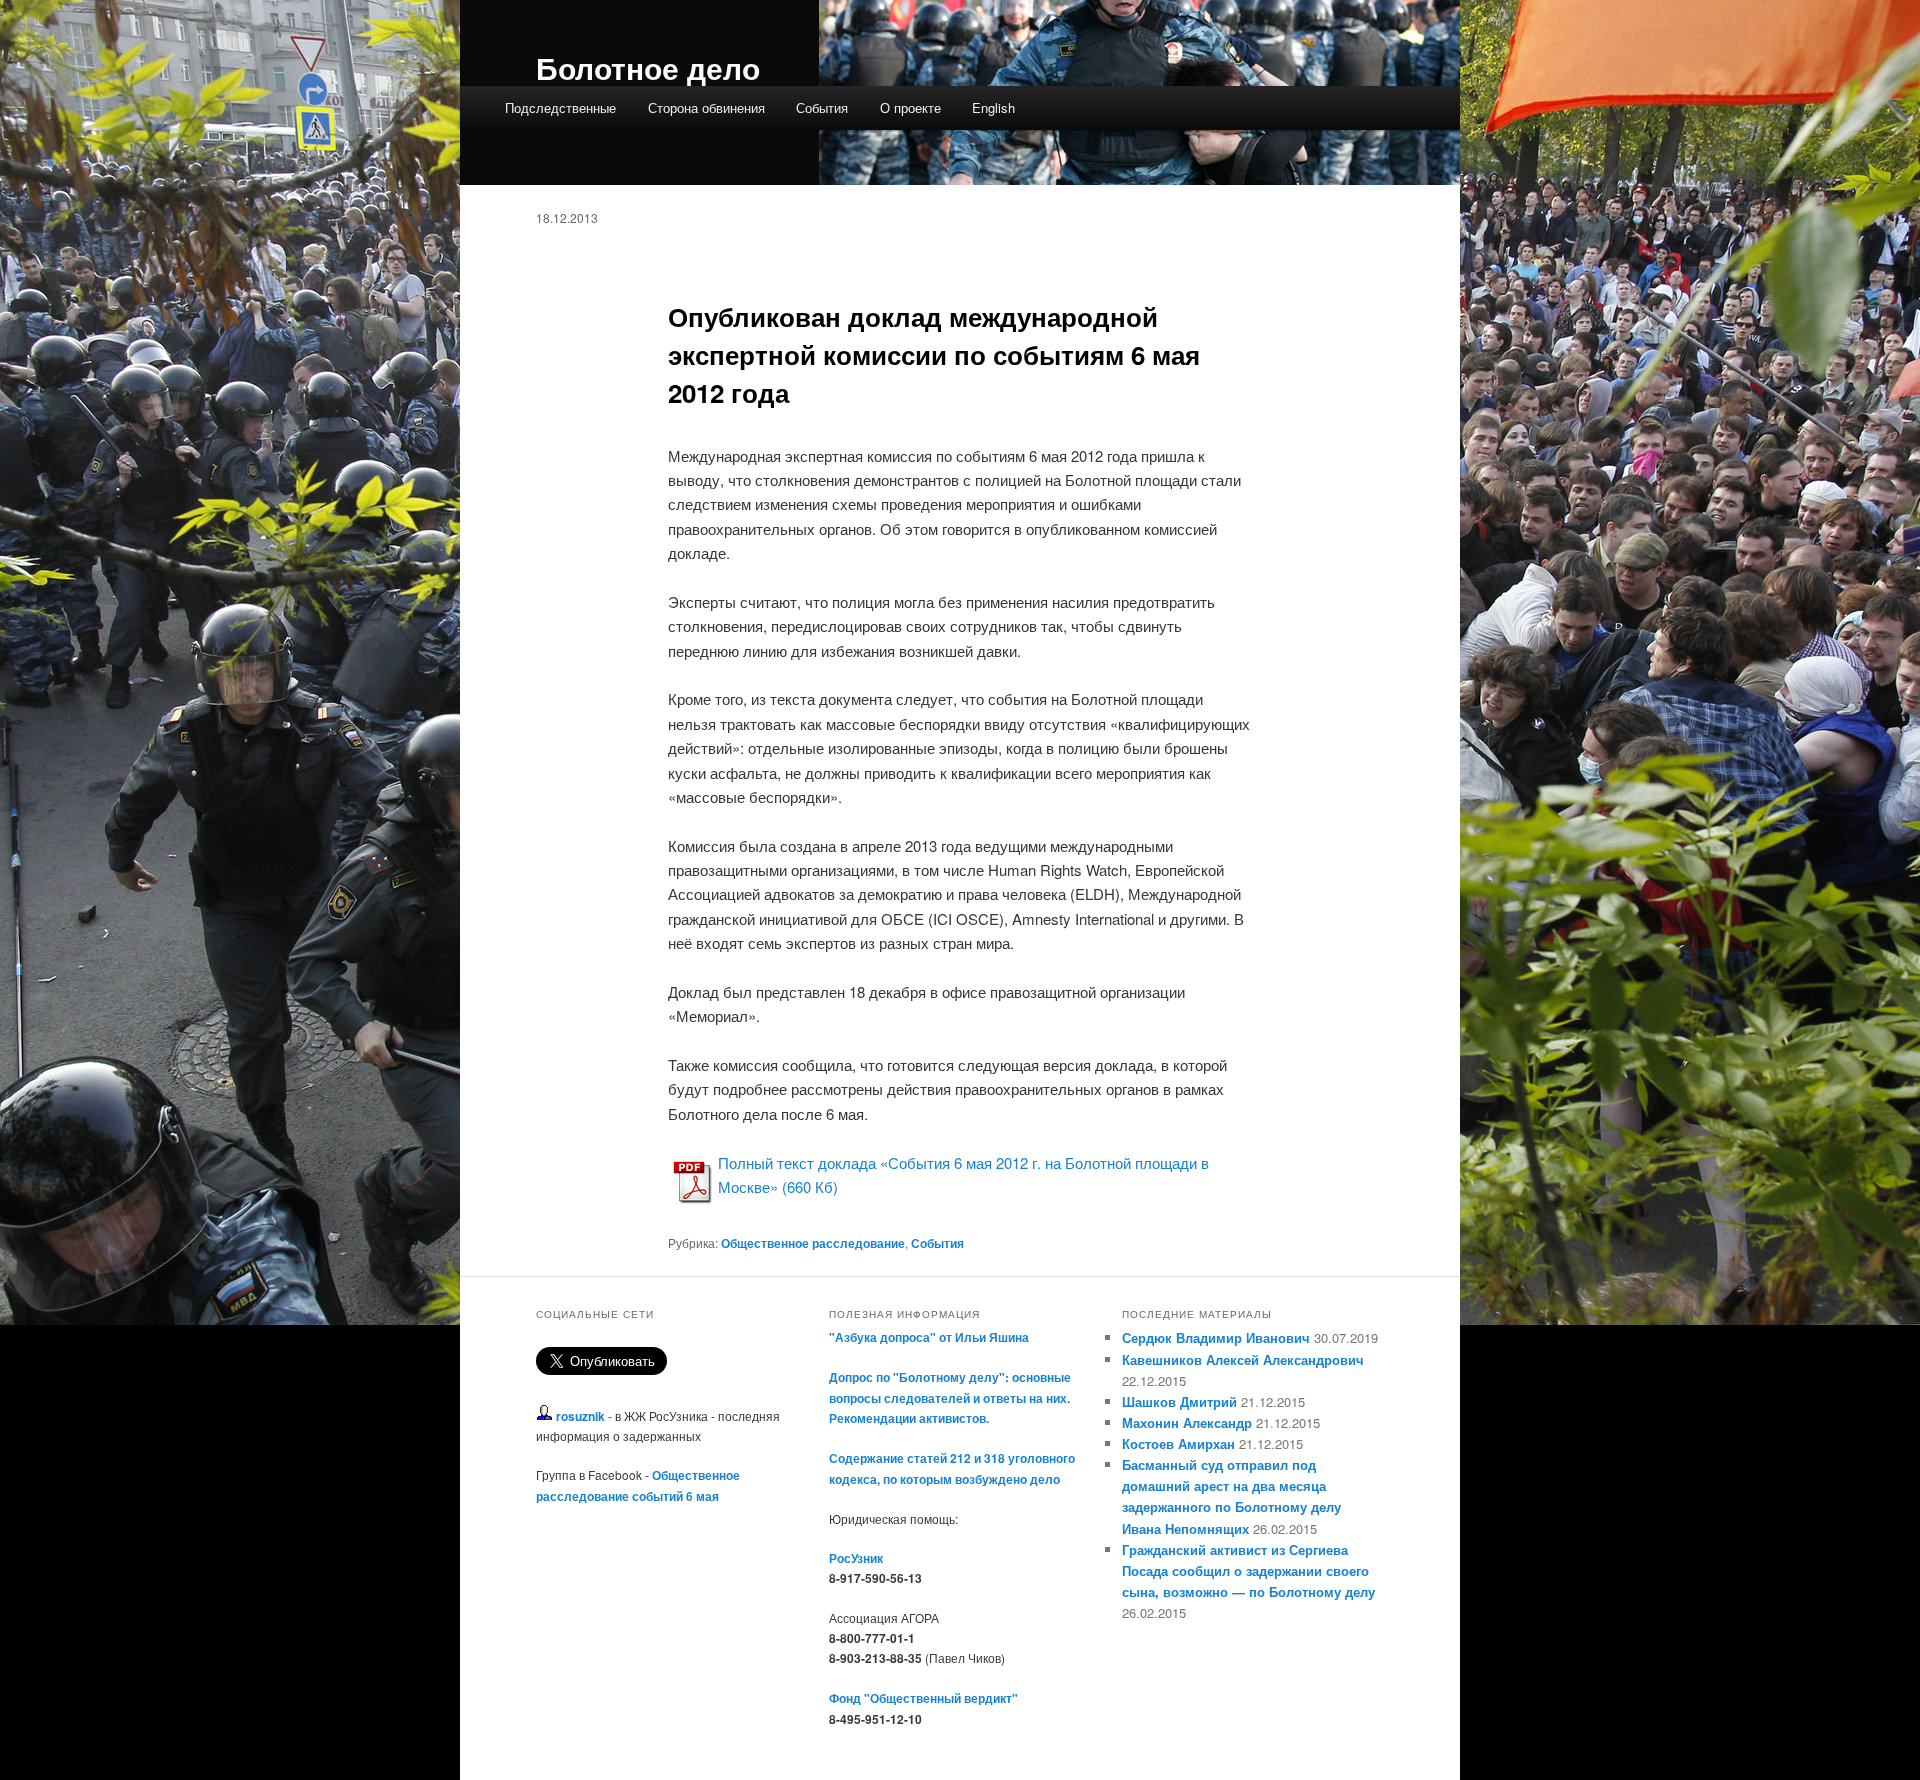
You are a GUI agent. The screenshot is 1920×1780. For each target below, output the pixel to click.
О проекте (910, 107)
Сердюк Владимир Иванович (1216, 1337)
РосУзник (856, 1558)
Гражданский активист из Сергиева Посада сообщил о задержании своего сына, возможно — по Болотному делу (1248, 1570)
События (822, 107)
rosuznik (580, 1416)
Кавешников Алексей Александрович (1243, 1359)
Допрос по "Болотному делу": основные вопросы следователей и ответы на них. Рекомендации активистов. (950, 1397)
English (993, 107)
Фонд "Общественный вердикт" (923, 1698)
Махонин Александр (1187, 1422)
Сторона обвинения (706, 107)
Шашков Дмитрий (1179, 1401)
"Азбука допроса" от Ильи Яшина (929, 1337)
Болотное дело (648, 67)
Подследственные (560, 107)
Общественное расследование (813, 1243)
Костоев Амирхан (1178, 1443)
